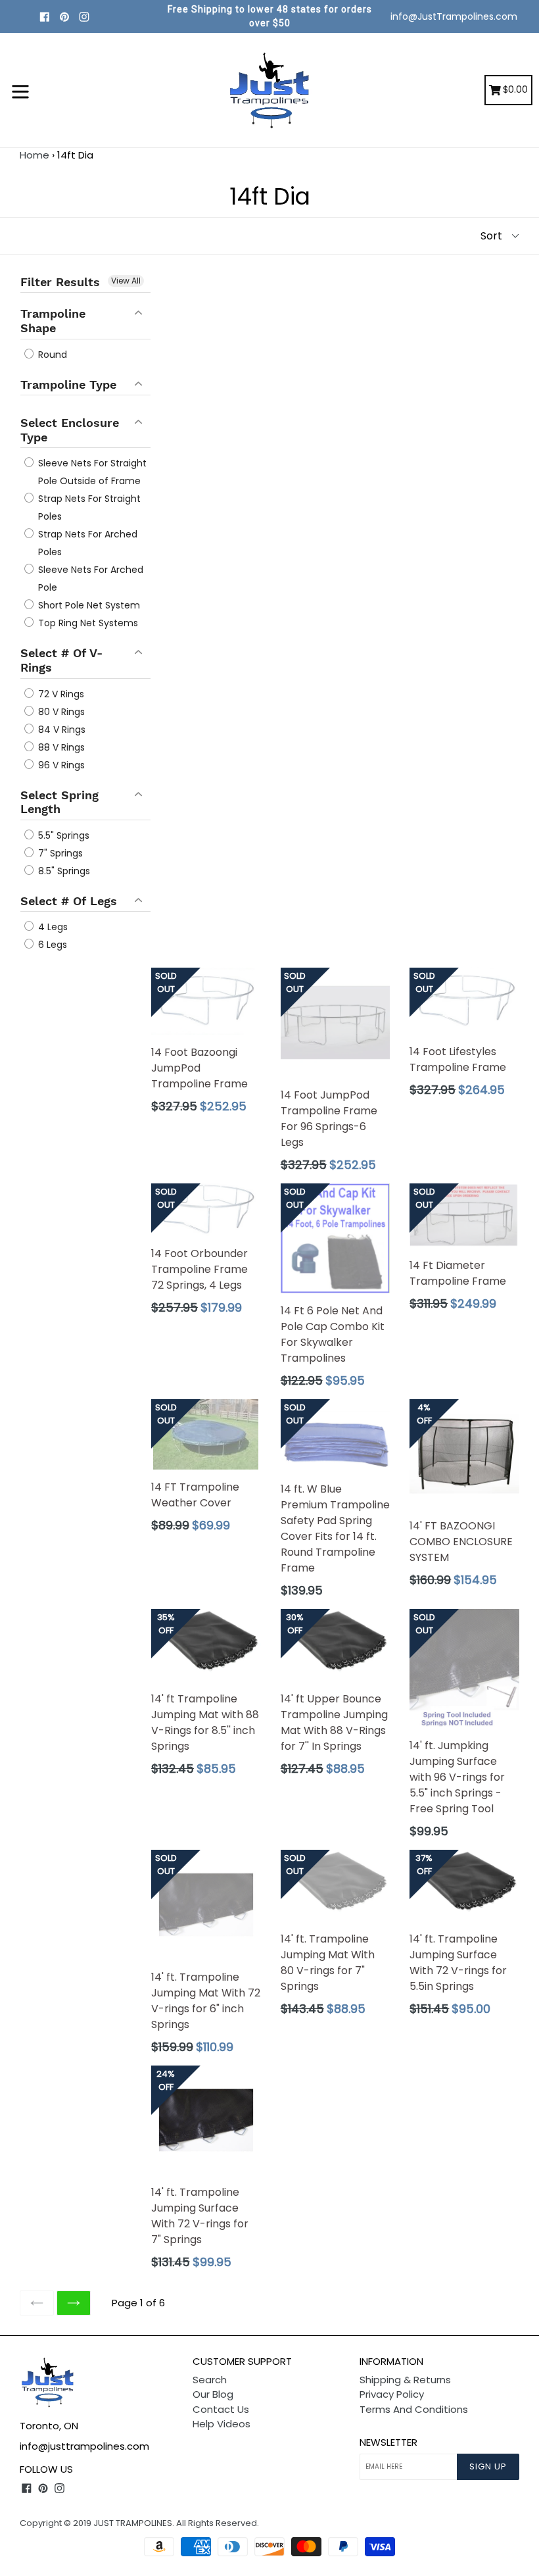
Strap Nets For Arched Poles (86, 543)
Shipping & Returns (405, 2380)
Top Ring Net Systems (87, 623)
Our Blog (213, 2394)
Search (210, 2380)
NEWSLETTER (388, 2442)
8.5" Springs (63, 871)
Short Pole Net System (88, 605)
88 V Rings (60, 747)
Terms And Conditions (414, 2409)
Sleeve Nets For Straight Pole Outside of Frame (91, 472)
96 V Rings (60, 765)
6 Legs (51, 945)
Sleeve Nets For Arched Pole (89, 579)
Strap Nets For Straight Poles (88, 508)
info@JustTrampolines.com (454, 16)
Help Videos (222, 2424)
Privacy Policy (392, 2394)
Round (51, 355)
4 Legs (52, 927)
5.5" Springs (62, 835)
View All (126, 281)
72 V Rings (60, 694)
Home (35, 155)
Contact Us (221, 2409)
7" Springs (59, 853)
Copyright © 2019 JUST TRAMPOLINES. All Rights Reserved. (139, 2523)
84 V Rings (60, 730)
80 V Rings (60, 712)
